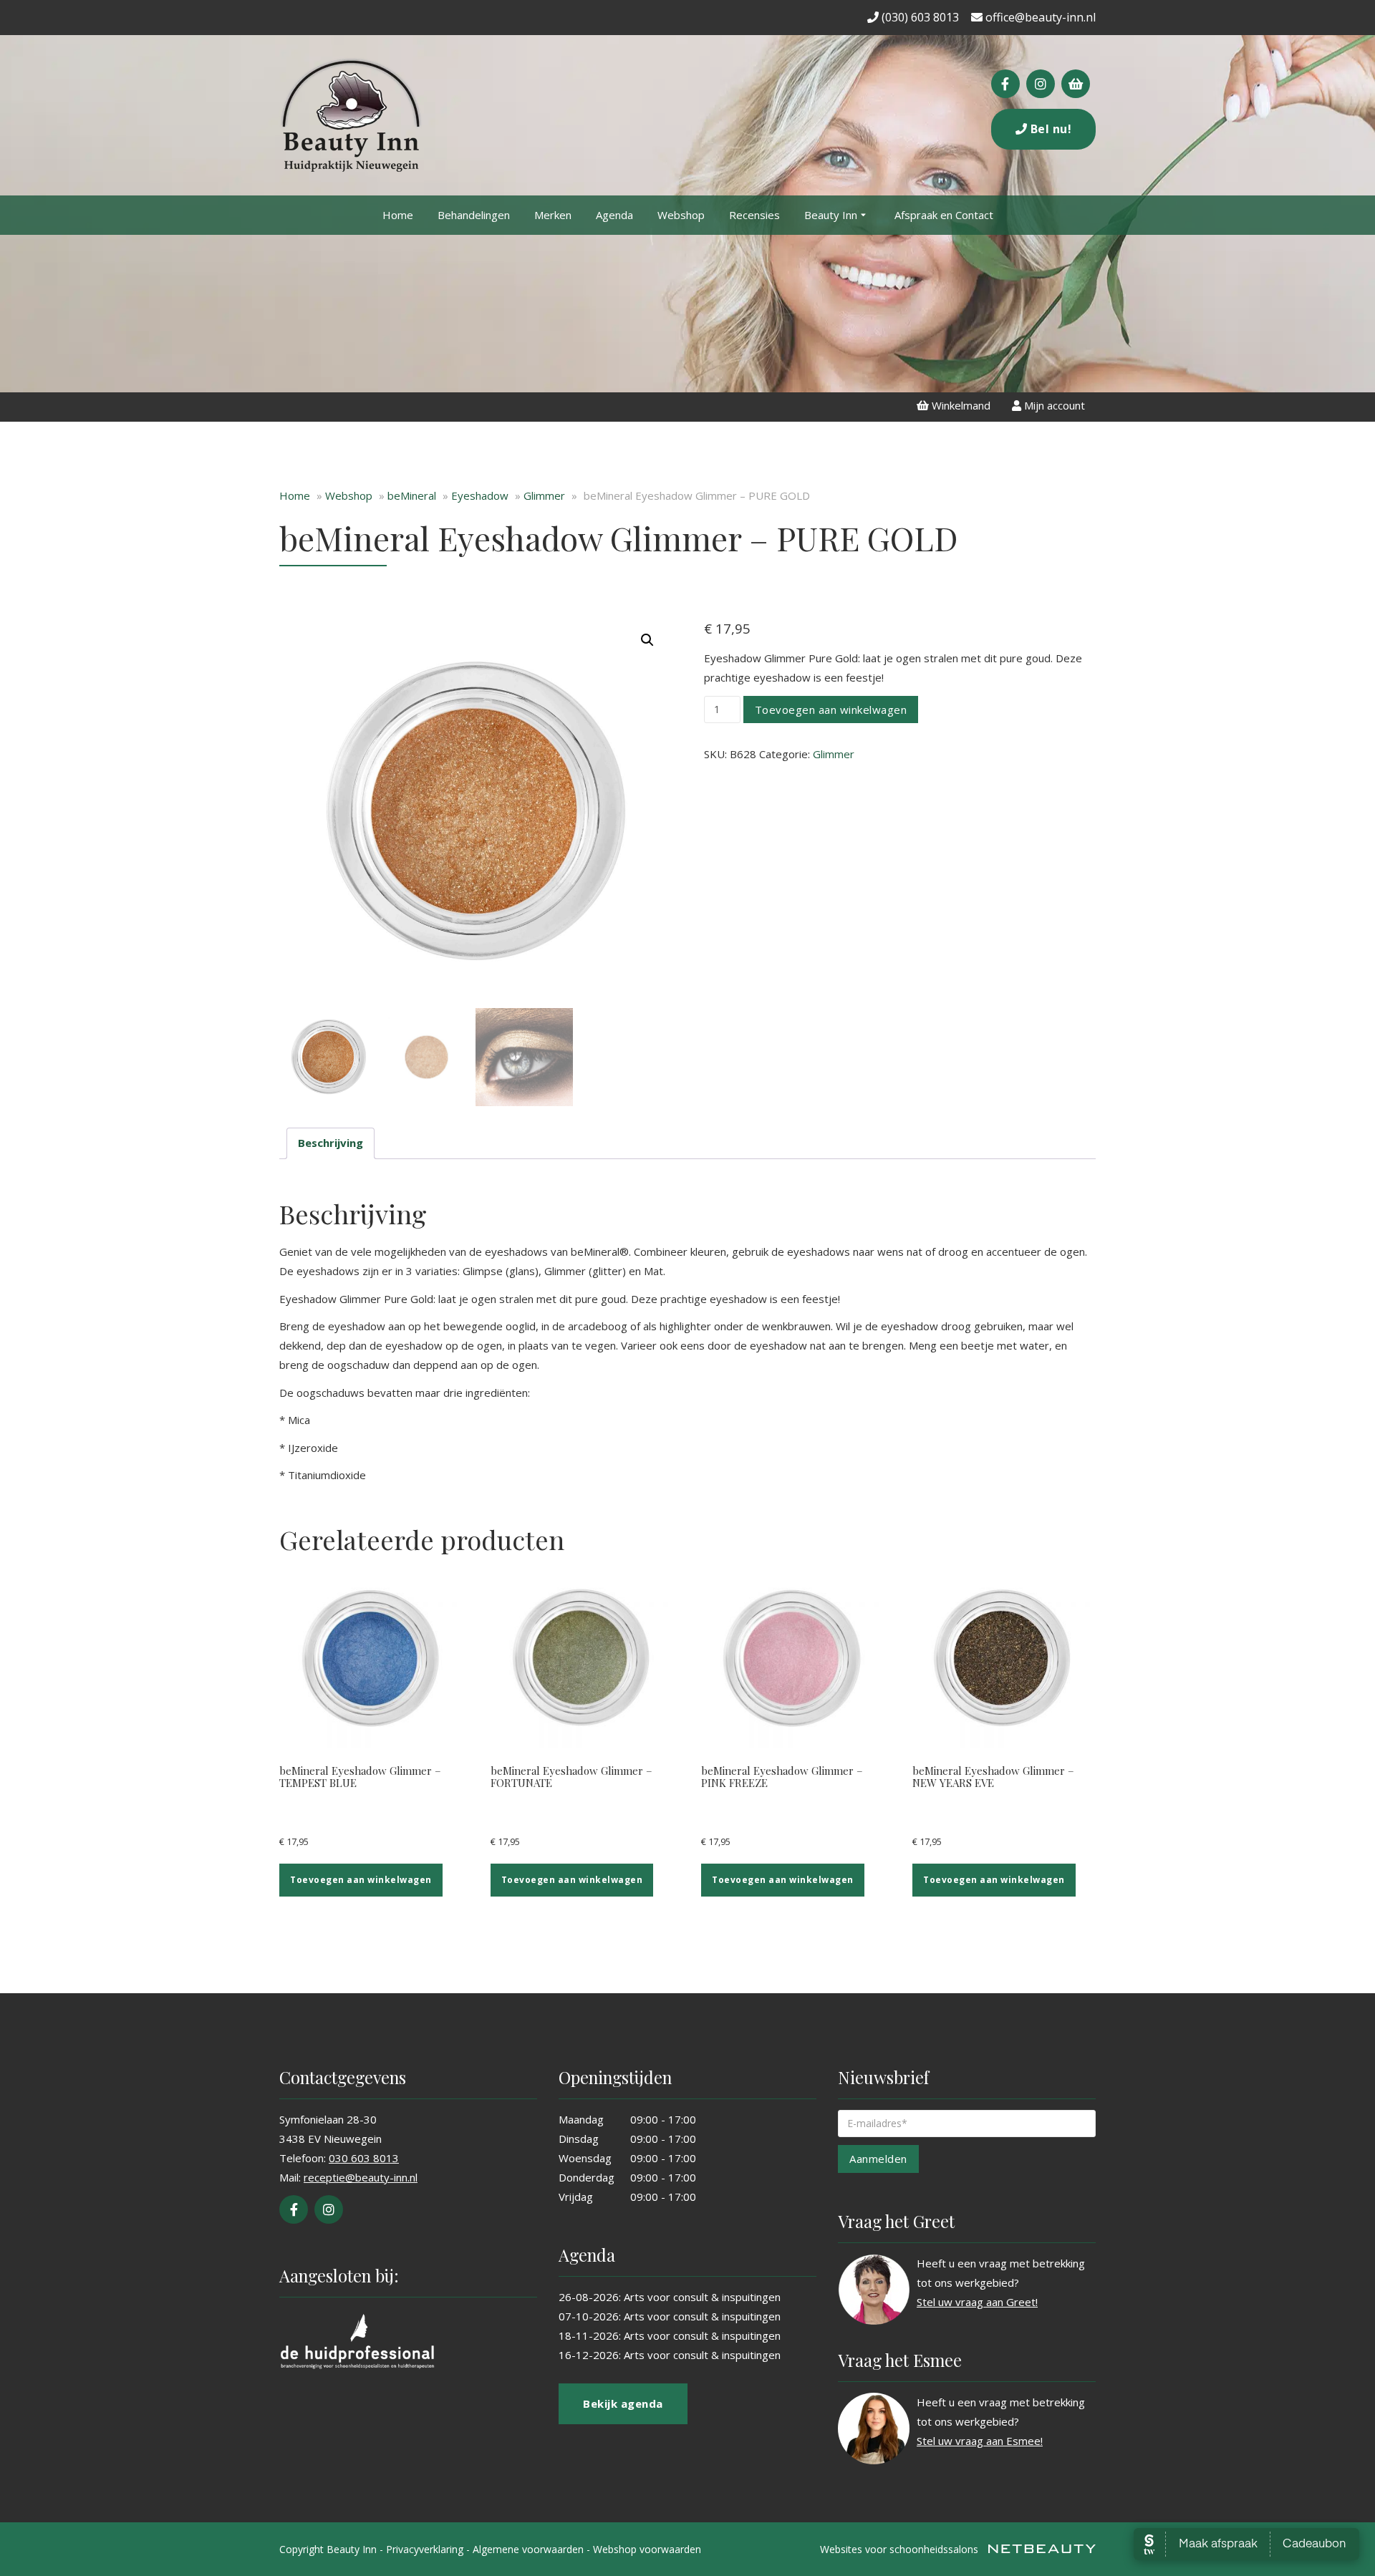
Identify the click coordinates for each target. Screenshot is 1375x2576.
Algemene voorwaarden (528, 2549)
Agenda (614, 215)
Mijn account (1053, 405)
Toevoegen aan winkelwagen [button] (361, 1880)
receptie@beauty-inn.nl (361, 2177)
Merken (553, 215)
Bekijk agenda (623, 2403)
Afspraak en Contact (944, 215)
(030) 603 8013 (919, 17)
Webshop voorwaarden (647, 2549)
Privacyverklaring (425, 2549)
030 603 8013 (364, 2158)
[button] (647, 640)
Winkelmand (960, 405)
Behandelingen (474, 215)
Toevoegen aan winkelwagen (831, 710)
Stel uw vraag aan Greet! (977, 2302)
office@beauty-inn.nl (1039, 17)
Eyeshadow (480, 495)
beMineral (412, 495)
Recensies (754, 215)
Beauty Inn (831, 215)
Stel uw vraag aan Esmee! (980, 2441)
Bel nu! (1049, 129)
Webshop (681, 215)
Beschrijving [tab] (331, 1143)
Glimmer (544, 495)
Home (398, 215)
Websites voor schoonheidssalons (901, 2549)
